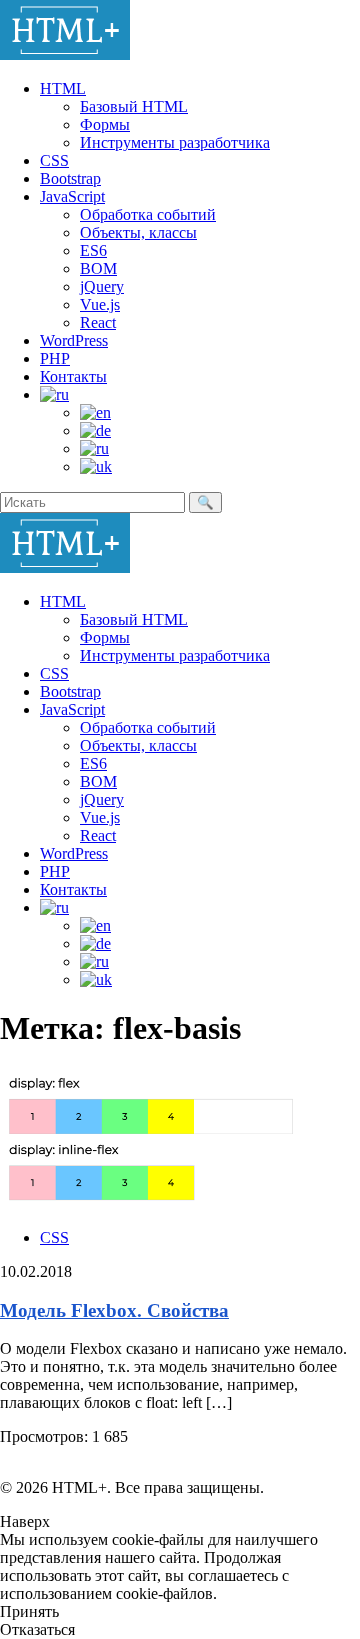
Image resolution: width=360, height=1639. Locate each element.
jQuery (102, 286)
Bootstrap (70, 178)
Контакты (73, 376)
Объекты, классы (138, 232)
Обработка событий (148, 214)
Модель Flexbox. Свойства (114, 1310)
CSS (54, 160)
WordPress (74, 340)
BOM (98, 268)
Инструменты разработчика (175, 142)
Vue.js (100, 304)
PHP (55, 358)
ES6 (93, 250)
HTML (63, 88)
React (98, 322)
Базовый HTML (134, 106)
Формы (105, 124)
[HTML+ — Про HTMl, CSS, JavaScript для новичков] (65, 54)
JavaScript (72, 196)
